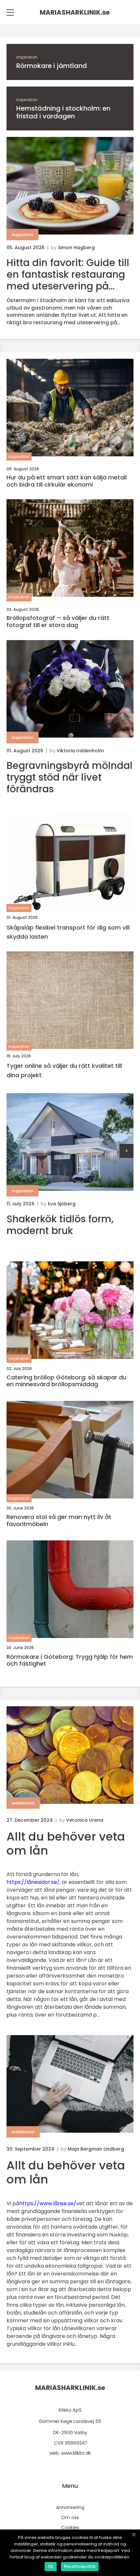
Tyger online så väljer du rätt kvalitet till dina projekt (64, 1070)
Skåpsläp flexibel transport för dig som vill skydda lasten (68, 932)
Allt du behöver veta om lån (66, 1844)
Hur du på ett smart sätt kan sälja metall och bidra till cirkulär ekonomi (67, 481)
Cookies (70, 2528)
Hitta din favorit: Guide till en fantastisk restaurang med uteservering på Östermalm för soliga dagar (68, 275)
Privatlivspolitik (80, 2566)
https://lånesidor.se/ (33, 1882)
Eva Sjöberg (62, 1204)
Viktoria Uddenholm (80, 751)
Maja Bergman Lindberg (96, 2149)
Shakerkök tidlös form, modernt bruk (60, 1225)
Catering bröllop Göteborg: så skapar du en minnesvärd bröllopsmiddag (66, 1381)
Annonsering (70, 2507)
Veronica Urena (85, 1820)
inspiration (27, 57)
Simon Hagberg (76, 248)
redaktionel (23, 1803)
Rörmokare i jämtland (52, 66)
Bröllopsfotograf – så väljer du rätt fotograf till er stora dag (58, 621)
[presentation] (126, 1151)
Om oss (70, 2517)
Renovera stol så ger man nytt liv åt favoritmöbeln (59, 1520)
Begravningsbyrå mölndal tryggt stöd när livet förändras (70, 777)
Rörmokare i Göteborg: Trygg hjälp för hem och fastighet (70, 1660)
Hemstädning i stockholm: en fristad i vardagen (63, 112)
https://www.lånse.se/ (48, 2203)
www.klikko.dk (76, 2453)
